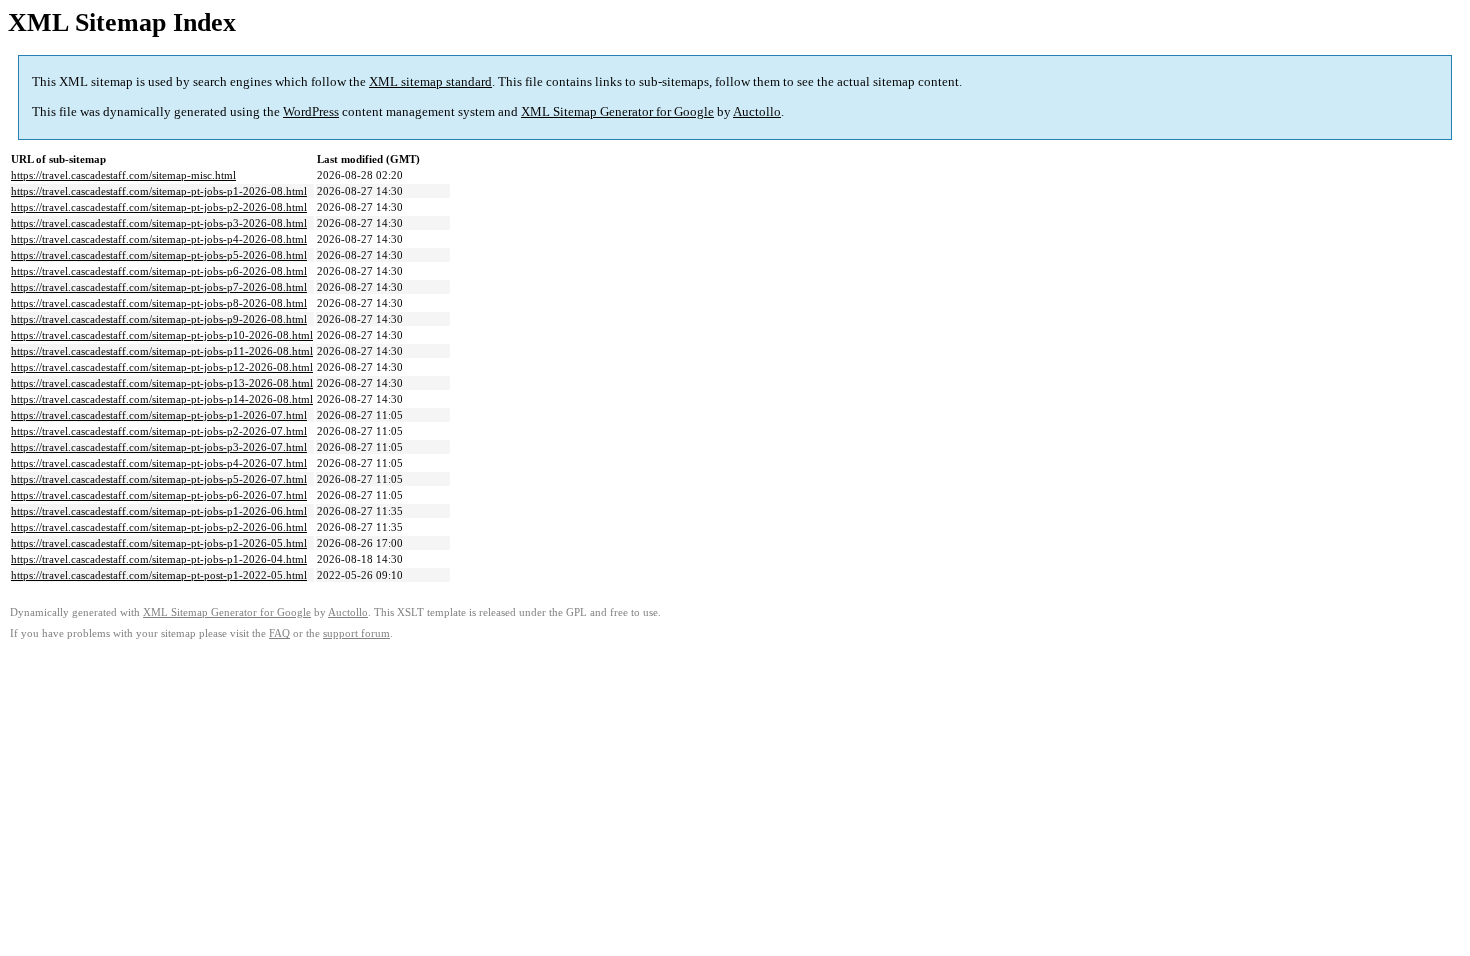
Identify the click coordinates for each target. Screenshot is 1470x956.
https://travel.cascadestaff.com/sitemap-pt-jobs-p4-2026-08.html (159, 239)
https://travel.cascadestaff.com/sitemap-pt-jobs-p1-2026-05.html (159, 543)
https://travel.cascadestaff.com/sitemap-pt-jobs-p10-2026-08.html (162, 335)
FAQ (279, 633)
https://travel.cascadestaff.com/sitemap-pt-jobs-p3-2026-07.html (159, 447)
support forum (356, 633)
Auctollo (757, 111)
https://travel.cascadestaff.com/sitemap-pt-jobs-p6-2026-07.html (159, 495)
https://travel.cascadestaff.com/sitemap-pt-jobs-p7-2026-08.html (159, 287)
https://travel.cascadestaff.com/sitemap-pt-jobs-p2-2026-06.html (159, 527)
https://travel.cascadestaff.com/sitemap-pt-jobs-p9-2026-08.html (159, 319)
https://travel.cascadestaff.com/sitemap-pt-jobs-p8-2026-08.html (159, 303)
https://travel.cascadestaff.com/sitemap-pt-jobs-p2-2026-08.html (159, 207)
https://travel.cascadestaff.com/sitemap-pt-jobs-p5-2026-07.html (159, 479)
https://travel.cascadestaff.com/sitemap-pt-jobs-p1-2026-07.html (159, 415)
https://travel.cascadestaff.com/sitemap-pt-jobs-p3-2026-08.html (159, 223)
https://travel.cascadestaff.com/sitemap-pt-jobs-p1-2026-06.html (159, 511)
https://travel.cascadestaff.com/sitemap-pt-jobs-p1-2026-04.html (159, 559)
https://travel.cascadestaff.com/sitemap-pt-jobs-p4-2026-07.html (159, 463)
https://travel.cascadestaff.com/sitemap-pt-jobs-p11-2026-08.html (162, 351)
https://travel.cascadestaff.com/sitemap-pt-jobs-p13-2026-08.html (162, 383)
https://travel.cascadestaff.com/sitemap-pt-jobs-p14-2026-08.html (162, 399)
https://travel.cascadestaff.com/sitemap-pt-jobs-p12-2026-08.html (162, 367)
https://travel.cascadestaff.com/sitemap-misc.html (123, 175)
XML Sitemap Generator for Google (617, 111)
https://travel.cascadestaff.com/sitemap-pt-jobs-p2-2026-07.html (159, 431)
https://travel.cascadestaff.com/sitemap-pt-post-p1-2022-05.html (159, 575)
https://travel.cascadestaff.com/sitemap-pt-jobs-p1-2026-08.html (159, 191)
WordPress (311, 111)
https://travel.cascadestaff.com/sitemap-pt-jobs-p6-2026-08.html (159, 271)
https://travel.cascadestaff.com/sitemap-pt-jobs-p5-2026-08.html (159, 255)
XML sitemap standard (430, 81)
